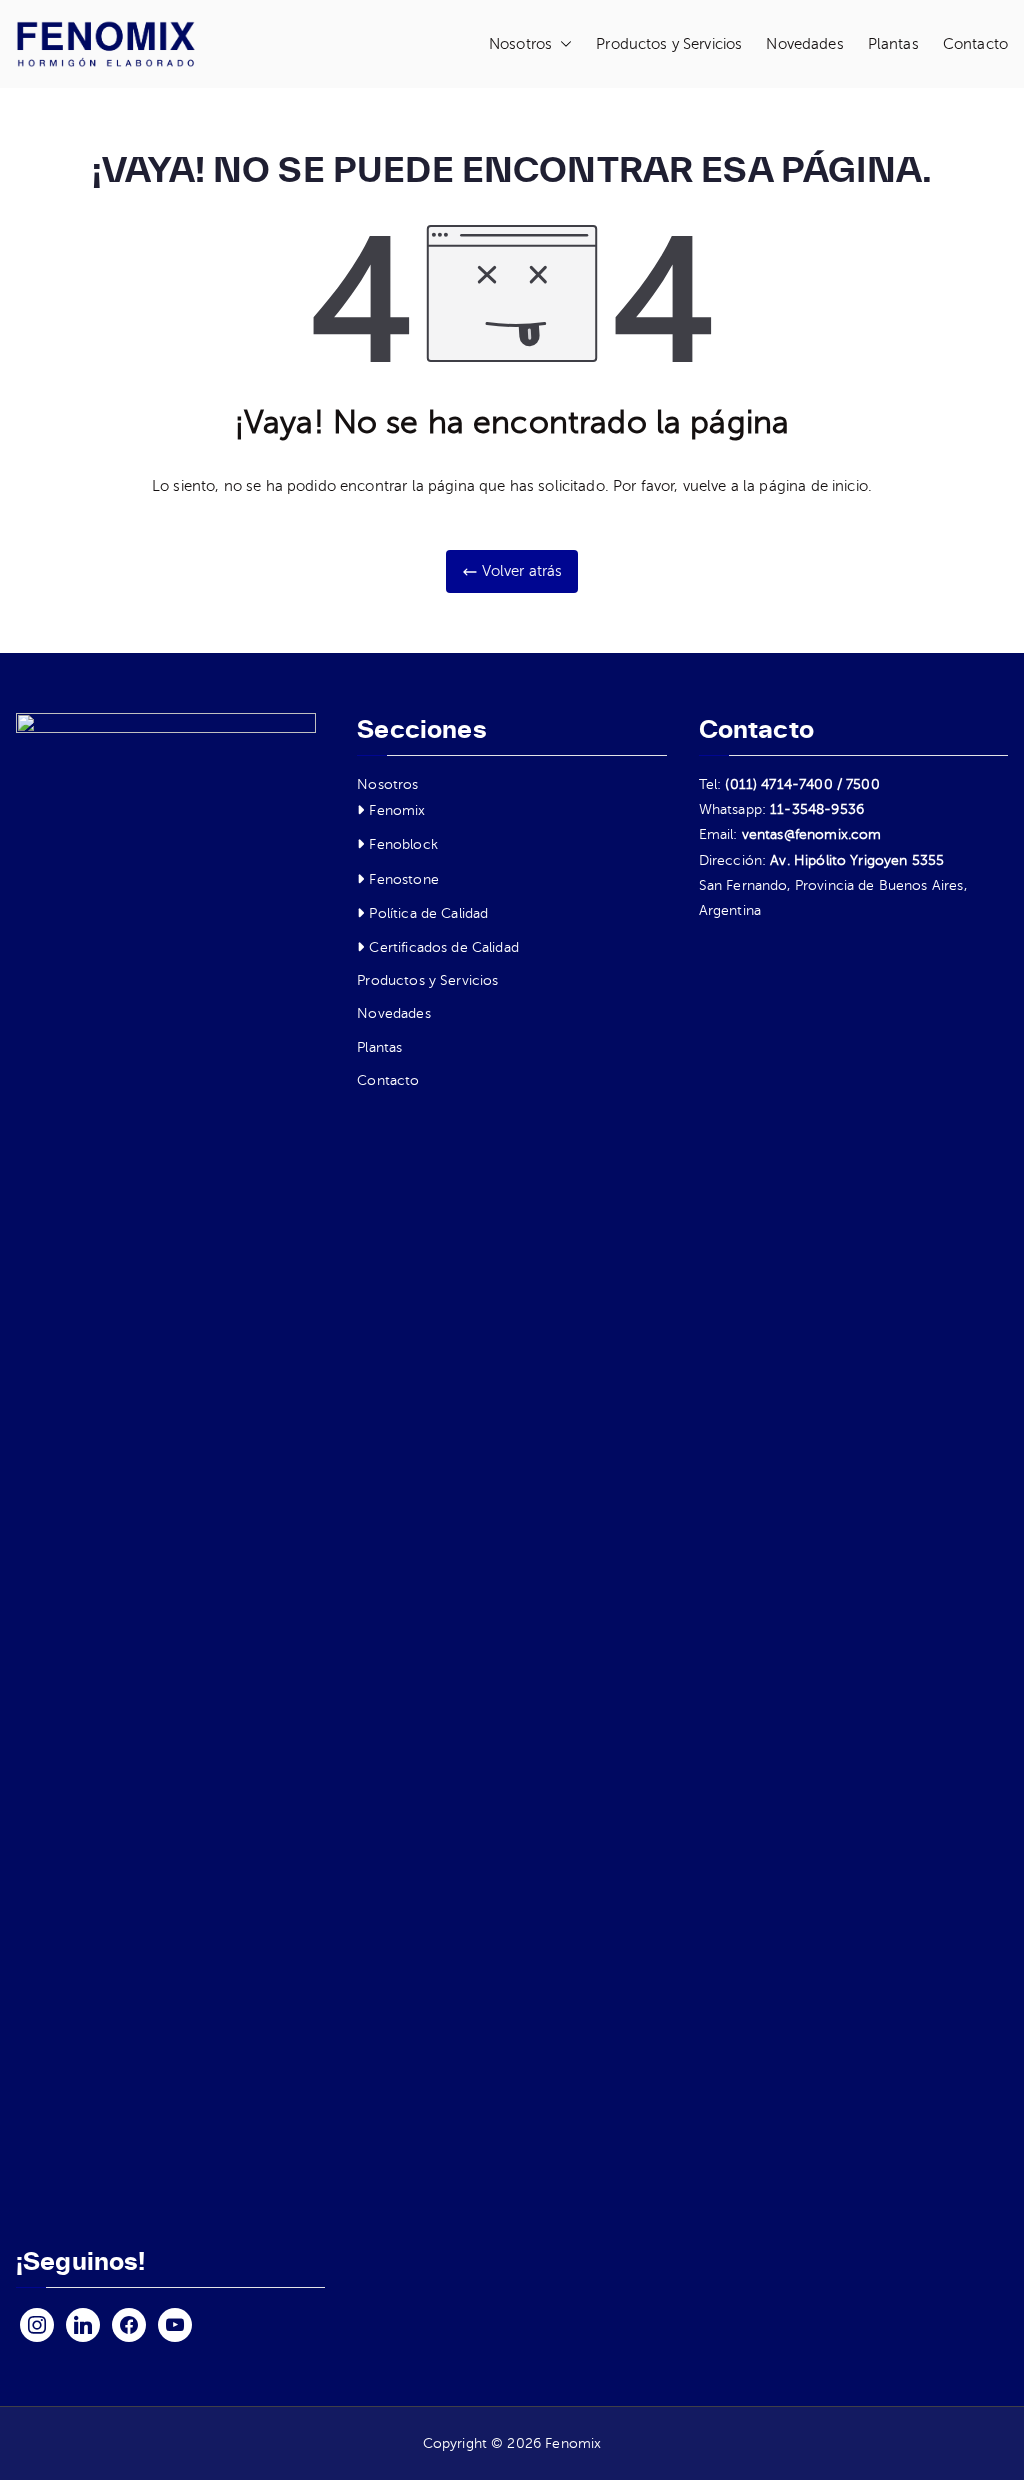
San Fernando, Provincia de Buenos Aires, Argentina (833, 898)
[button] (562, 44)
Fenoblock (403, 844)
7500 (863, 784)
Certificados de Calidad (443, 947)
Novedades (804, 44)
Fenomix (397, 810)
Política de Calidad (428, 913)
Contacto (975, 44)
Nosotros (520, 44)
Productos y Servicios (669, 44)
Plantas (893, 44)
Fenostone (403, 879)
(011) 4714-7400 (778, 784)
